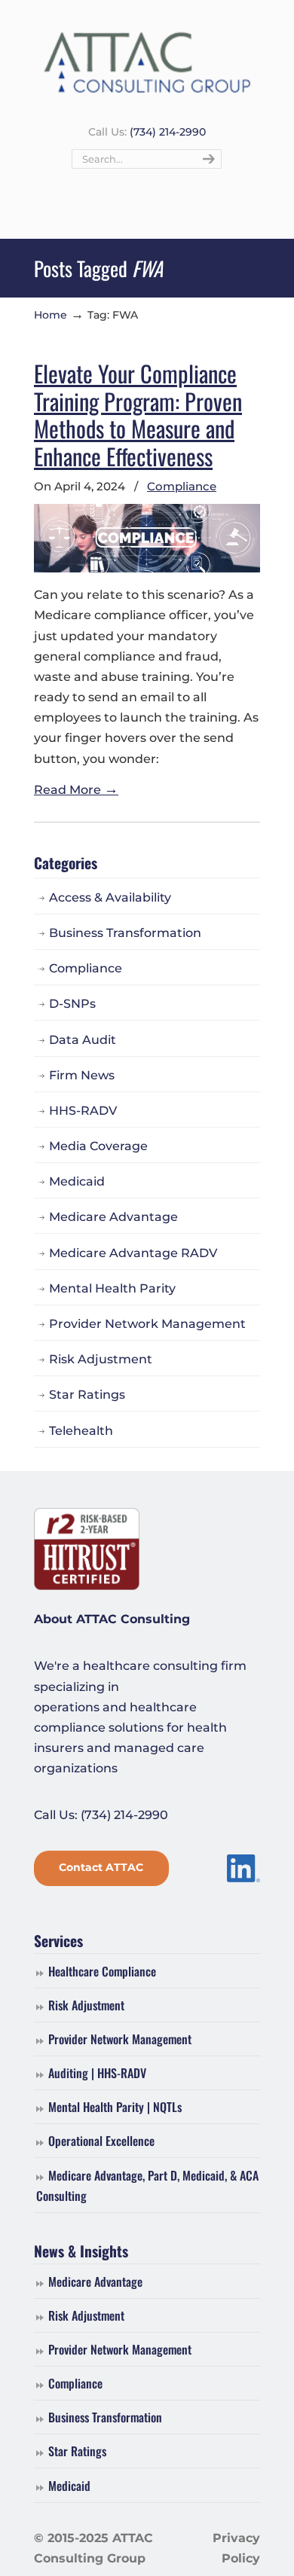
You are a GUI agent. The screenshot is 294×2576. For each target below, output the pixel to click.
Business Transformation (125, 933)
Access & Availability (110, 897)
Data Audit (83, 1040)
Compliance (182, 486)
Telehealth (81, 1431)
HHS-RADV (83, 1111)
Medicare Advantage (113, 1217)
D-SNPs (72, 1004)
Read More (76, 790)
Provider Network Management (147, 1324)
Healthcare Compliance (102, 1971)
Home (51, 315)
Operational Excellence (101, 2141)
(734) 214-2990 (168, 132)
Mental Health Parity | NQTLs (115, 2107)
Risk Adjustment (101, 1359)
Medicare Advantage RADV (133, 1253)
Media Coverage (98, 1146)
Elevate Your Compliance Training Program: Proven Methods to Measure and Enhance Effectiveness (138, 414)
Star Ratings (87, 1395)
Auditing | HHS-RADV (97, 2073)
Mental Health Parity (112, 1288)
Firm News (82, 1075)
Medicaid (77, 1181)
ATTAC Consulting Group (147, 61)
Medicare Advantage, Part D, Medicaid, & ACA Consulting (147, 2185)
